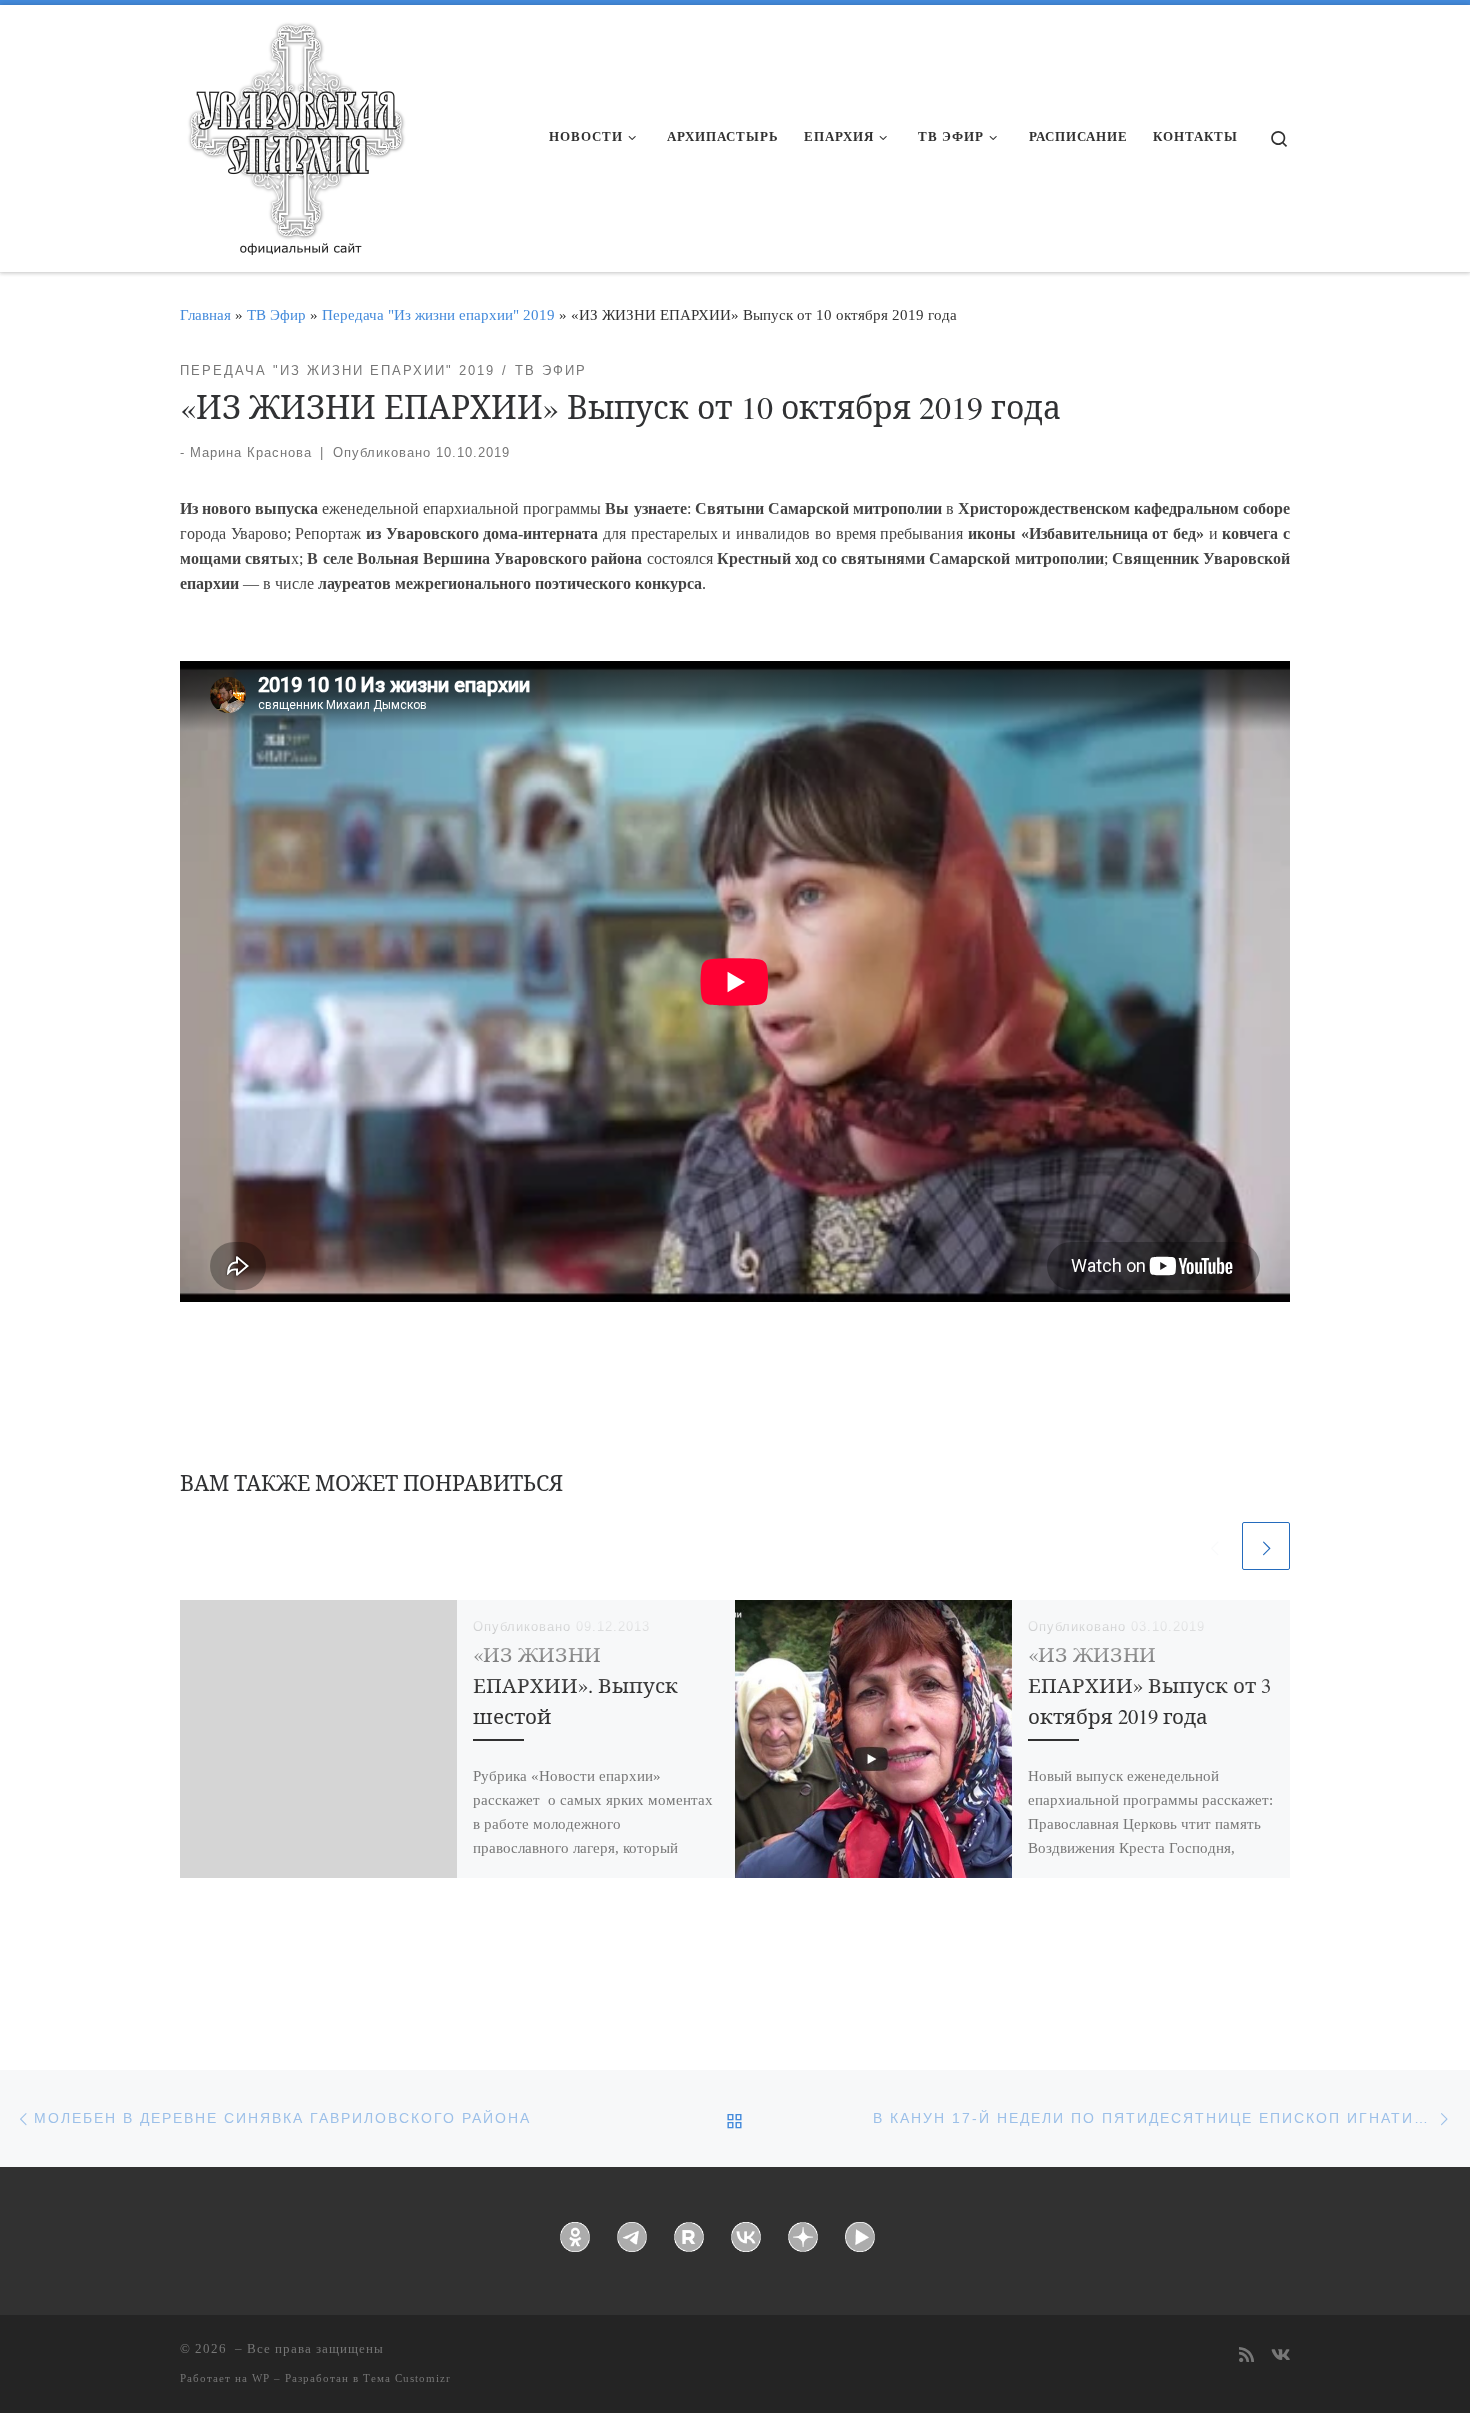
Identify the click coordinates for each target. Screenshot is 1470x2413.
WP (261, 2378)
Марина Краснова (251, 452)
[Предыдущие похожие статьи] (1214, 1546)
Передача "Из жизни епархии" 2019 (438, 314)
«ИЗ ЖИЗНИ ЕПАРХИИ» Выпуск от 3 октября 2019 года (1149, 1685)
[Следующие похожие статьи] (1266, 1546)
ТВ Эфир (276, 314)
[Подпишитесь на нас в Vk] (1280, 2356)
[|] (295, 132)
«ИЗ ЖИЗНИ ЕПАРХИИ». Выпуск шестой (575, 1685)
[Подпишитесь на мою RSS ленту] (1246, 2356)
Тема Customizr (407, 2378)
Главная (205, 314)
